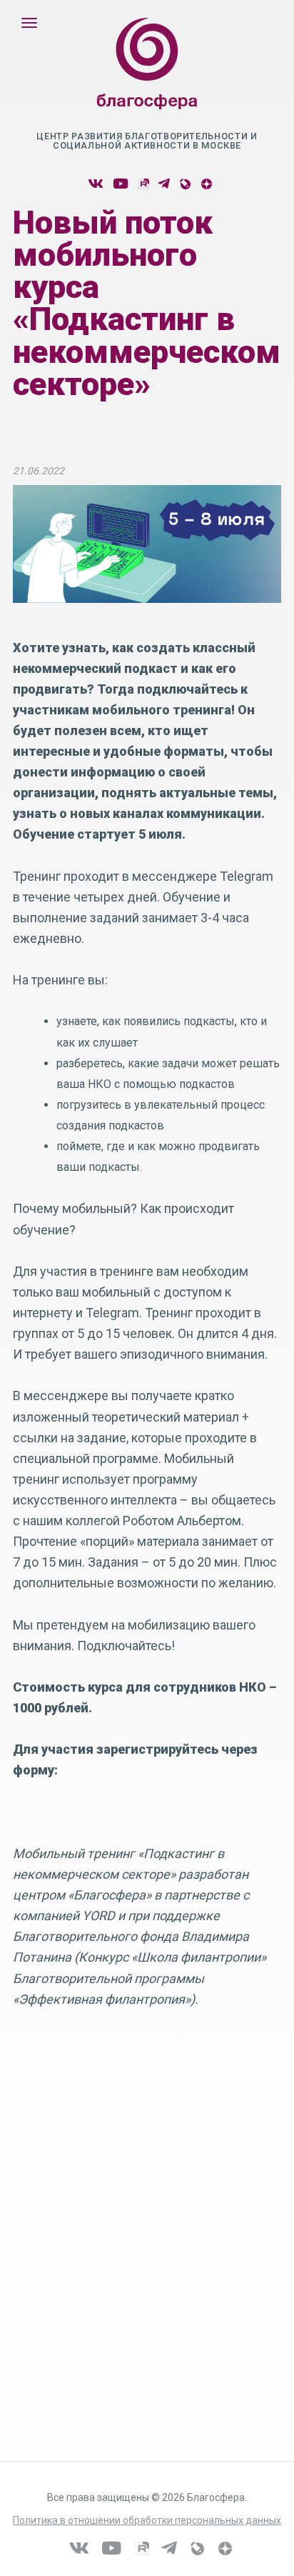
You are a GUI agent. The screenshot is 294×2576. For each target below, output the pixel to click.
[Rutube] (143, 184)
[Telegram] (164, 184)
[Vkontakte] (96, 184)
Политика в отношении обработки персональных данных (147, 2520)
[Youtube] (121, 184)
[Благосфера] (147, 78)
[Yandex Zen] (206, 184)
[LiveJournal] (184, 184)
